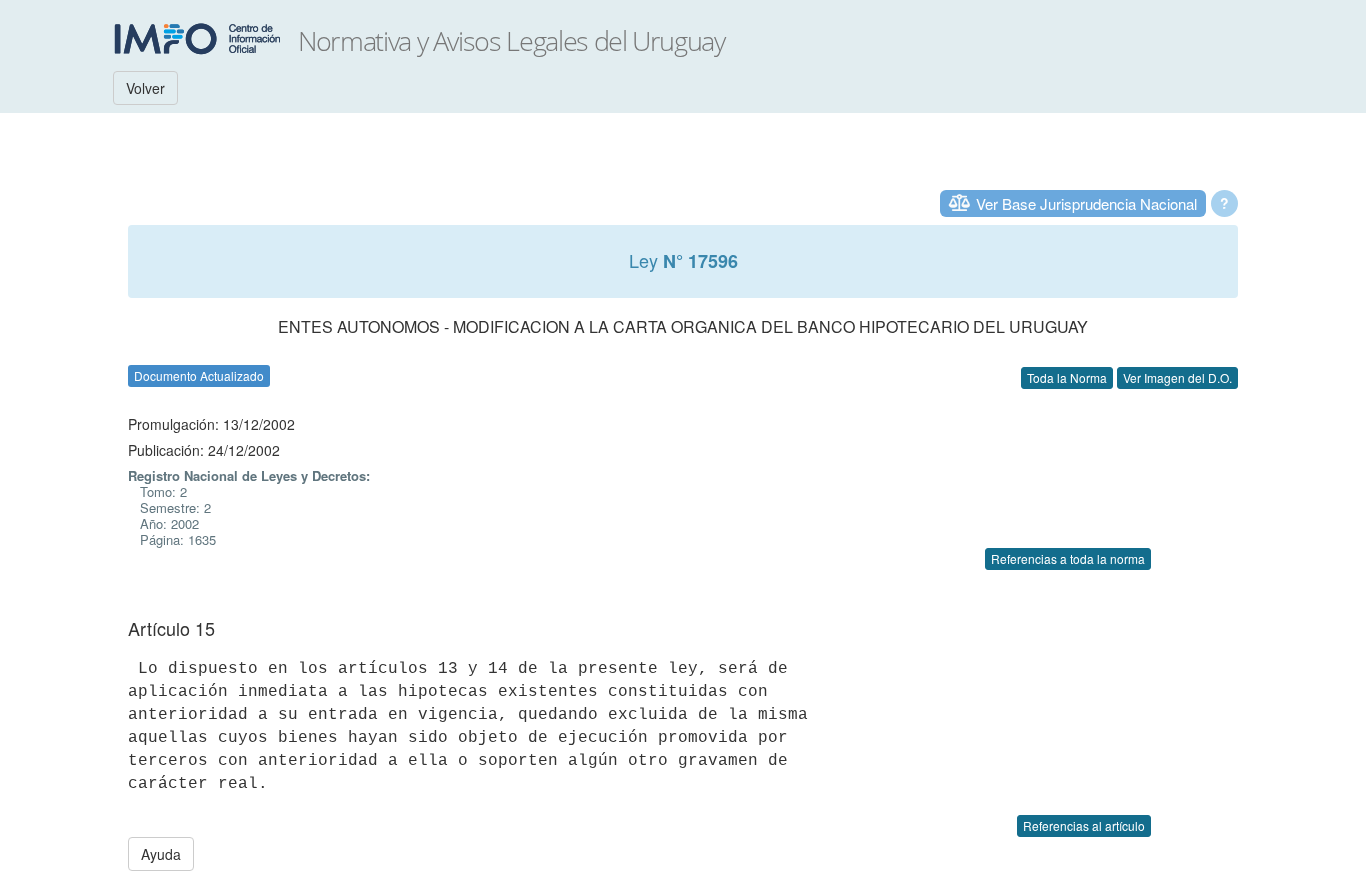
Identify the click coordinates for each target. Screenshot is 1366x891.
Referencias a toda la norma (1068, 558)
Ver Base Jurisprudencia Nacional (1086, 203)
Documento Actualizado (199, 375)
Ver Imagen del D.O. (1177, 377)
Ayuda (161, 854)
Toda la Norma (1067, 377)
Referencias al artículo (1084, 825)
